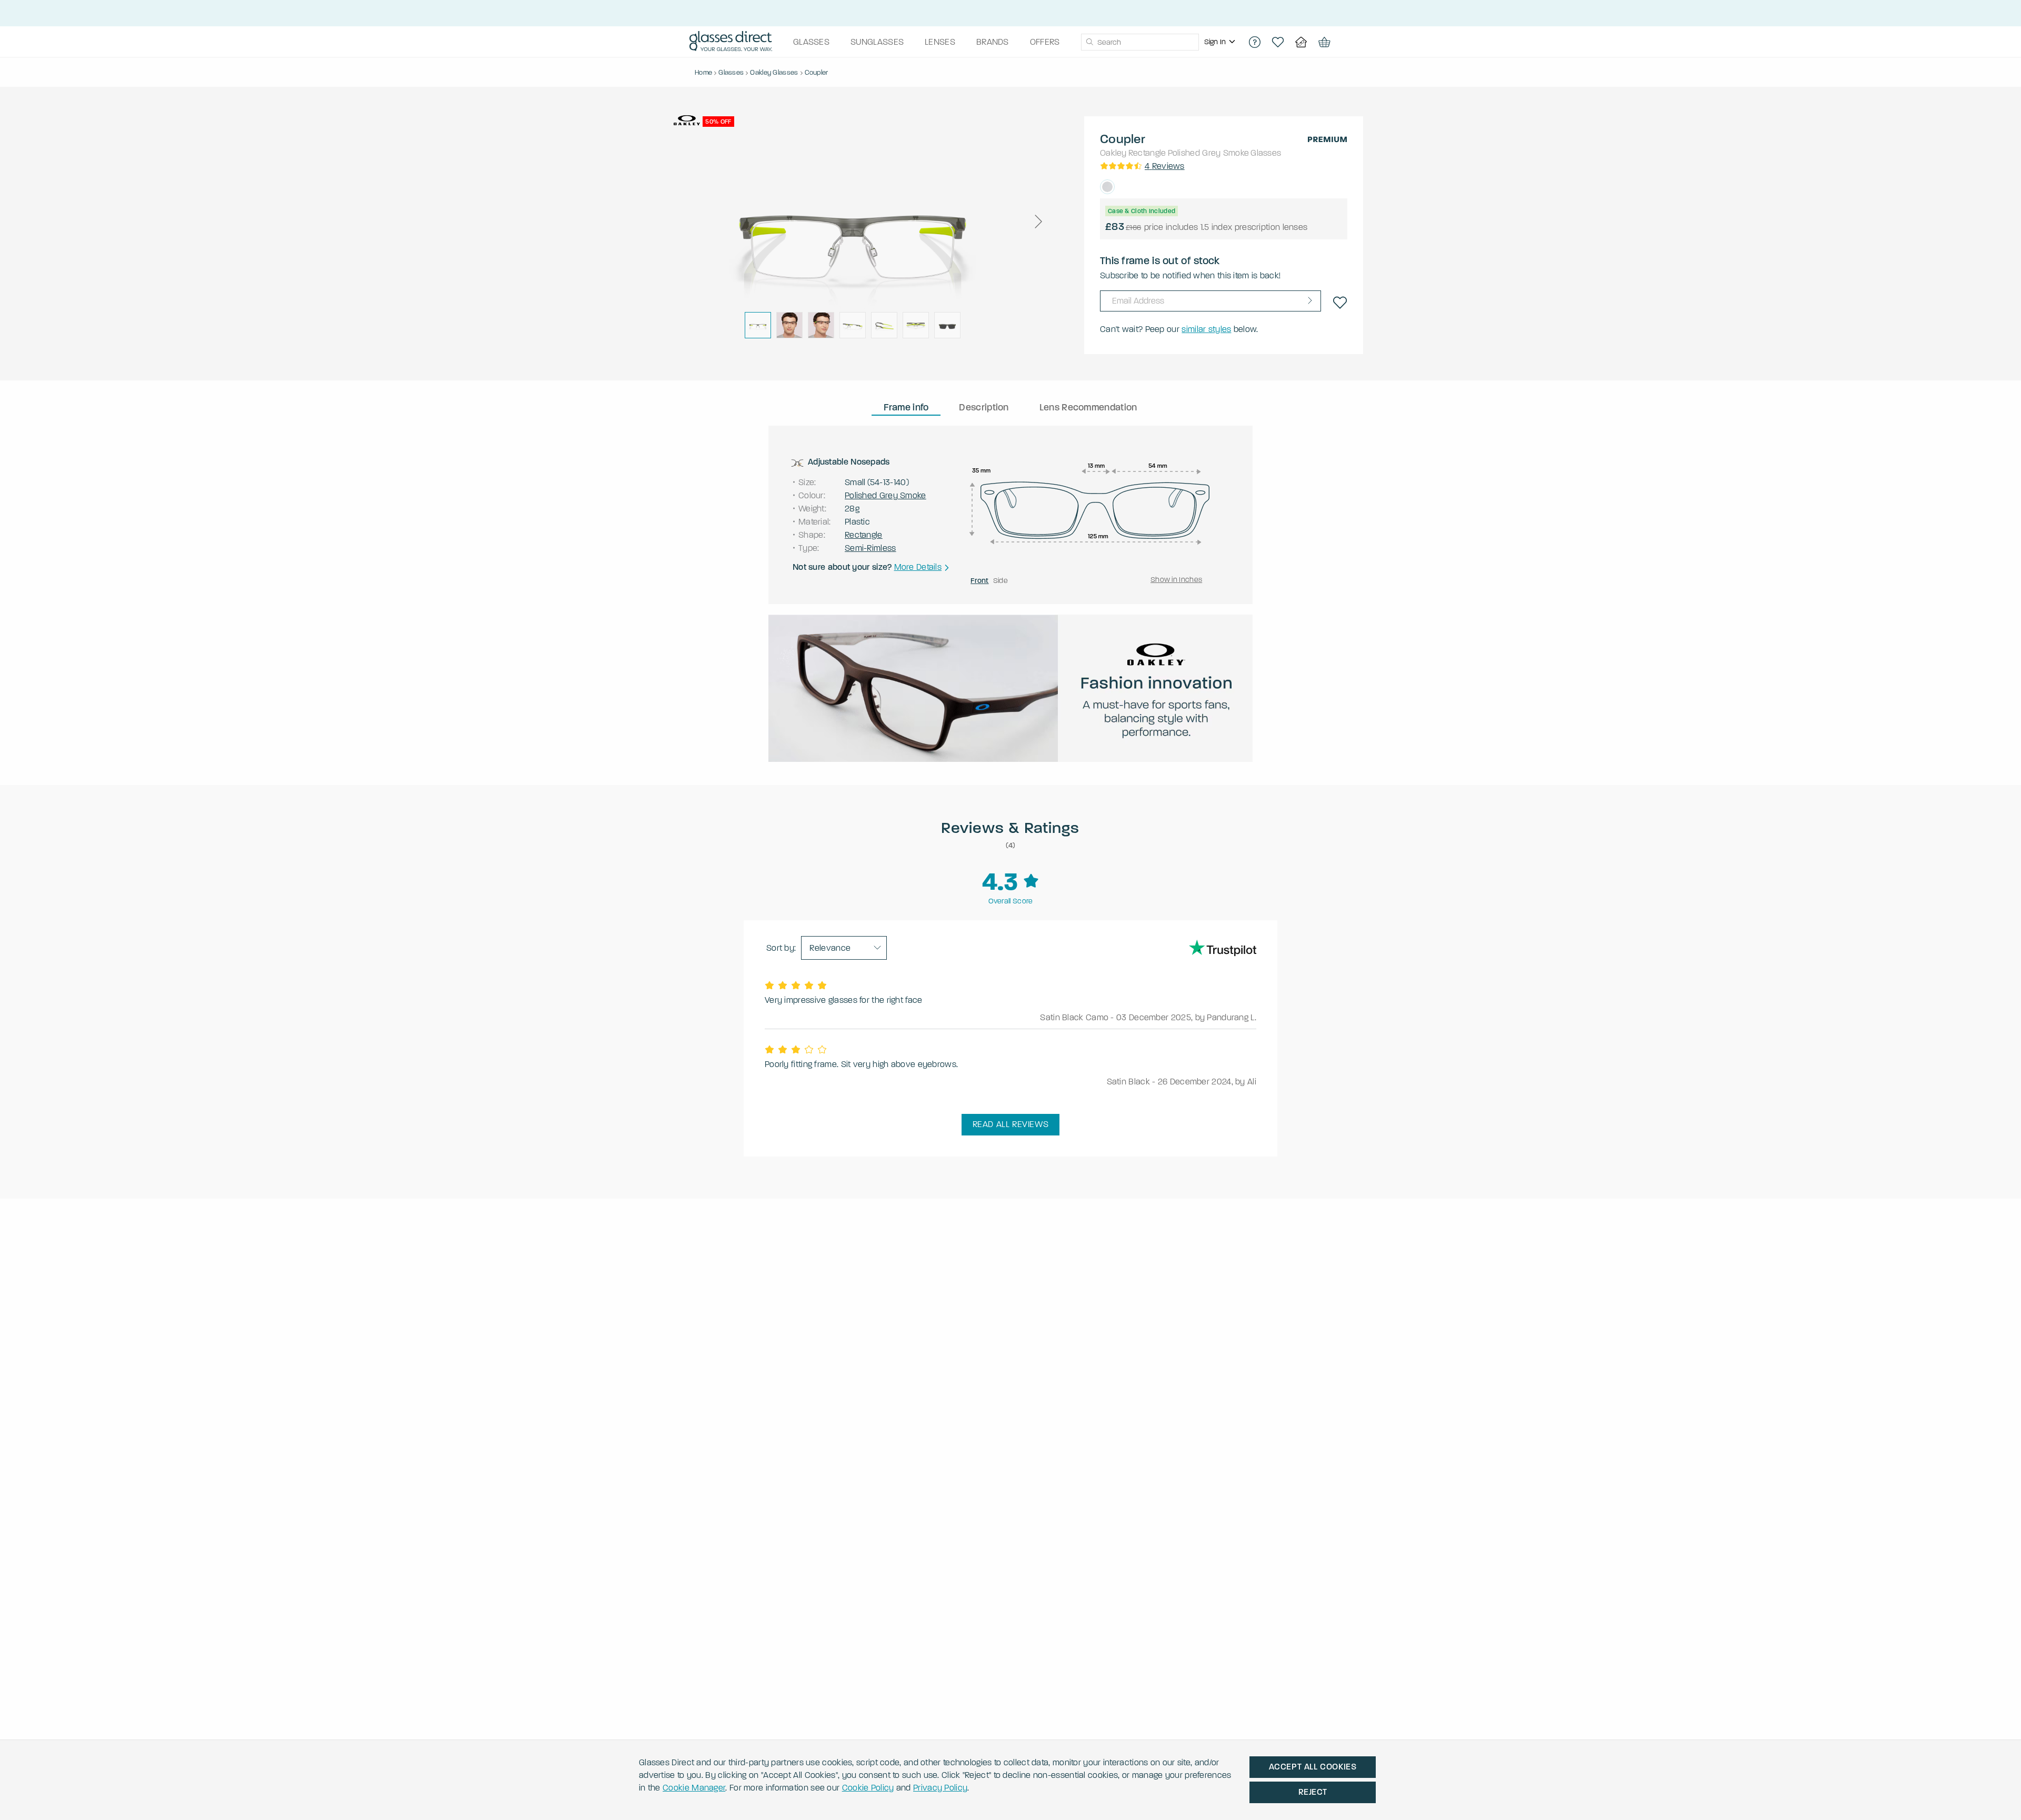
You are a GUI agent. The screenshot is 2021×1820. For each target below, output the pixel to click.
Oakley (1113, 153)
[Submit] (1089, 42)
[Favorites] (1278, 42)
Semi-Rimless (871, 548)
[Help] (1255, 42)
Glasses (1266, 153)
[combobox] (1140, 42)
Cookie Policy (868, 1788)
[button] (1038, 222)
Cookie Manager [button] (694, 1788)
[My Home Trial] (1301, 42)
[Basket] (1324, 42)
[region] (1221, 42)
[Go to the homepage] (731, 42)
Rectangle (1147, 153)
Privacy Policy (940, 1788)
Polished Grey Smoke (1209, 153)
